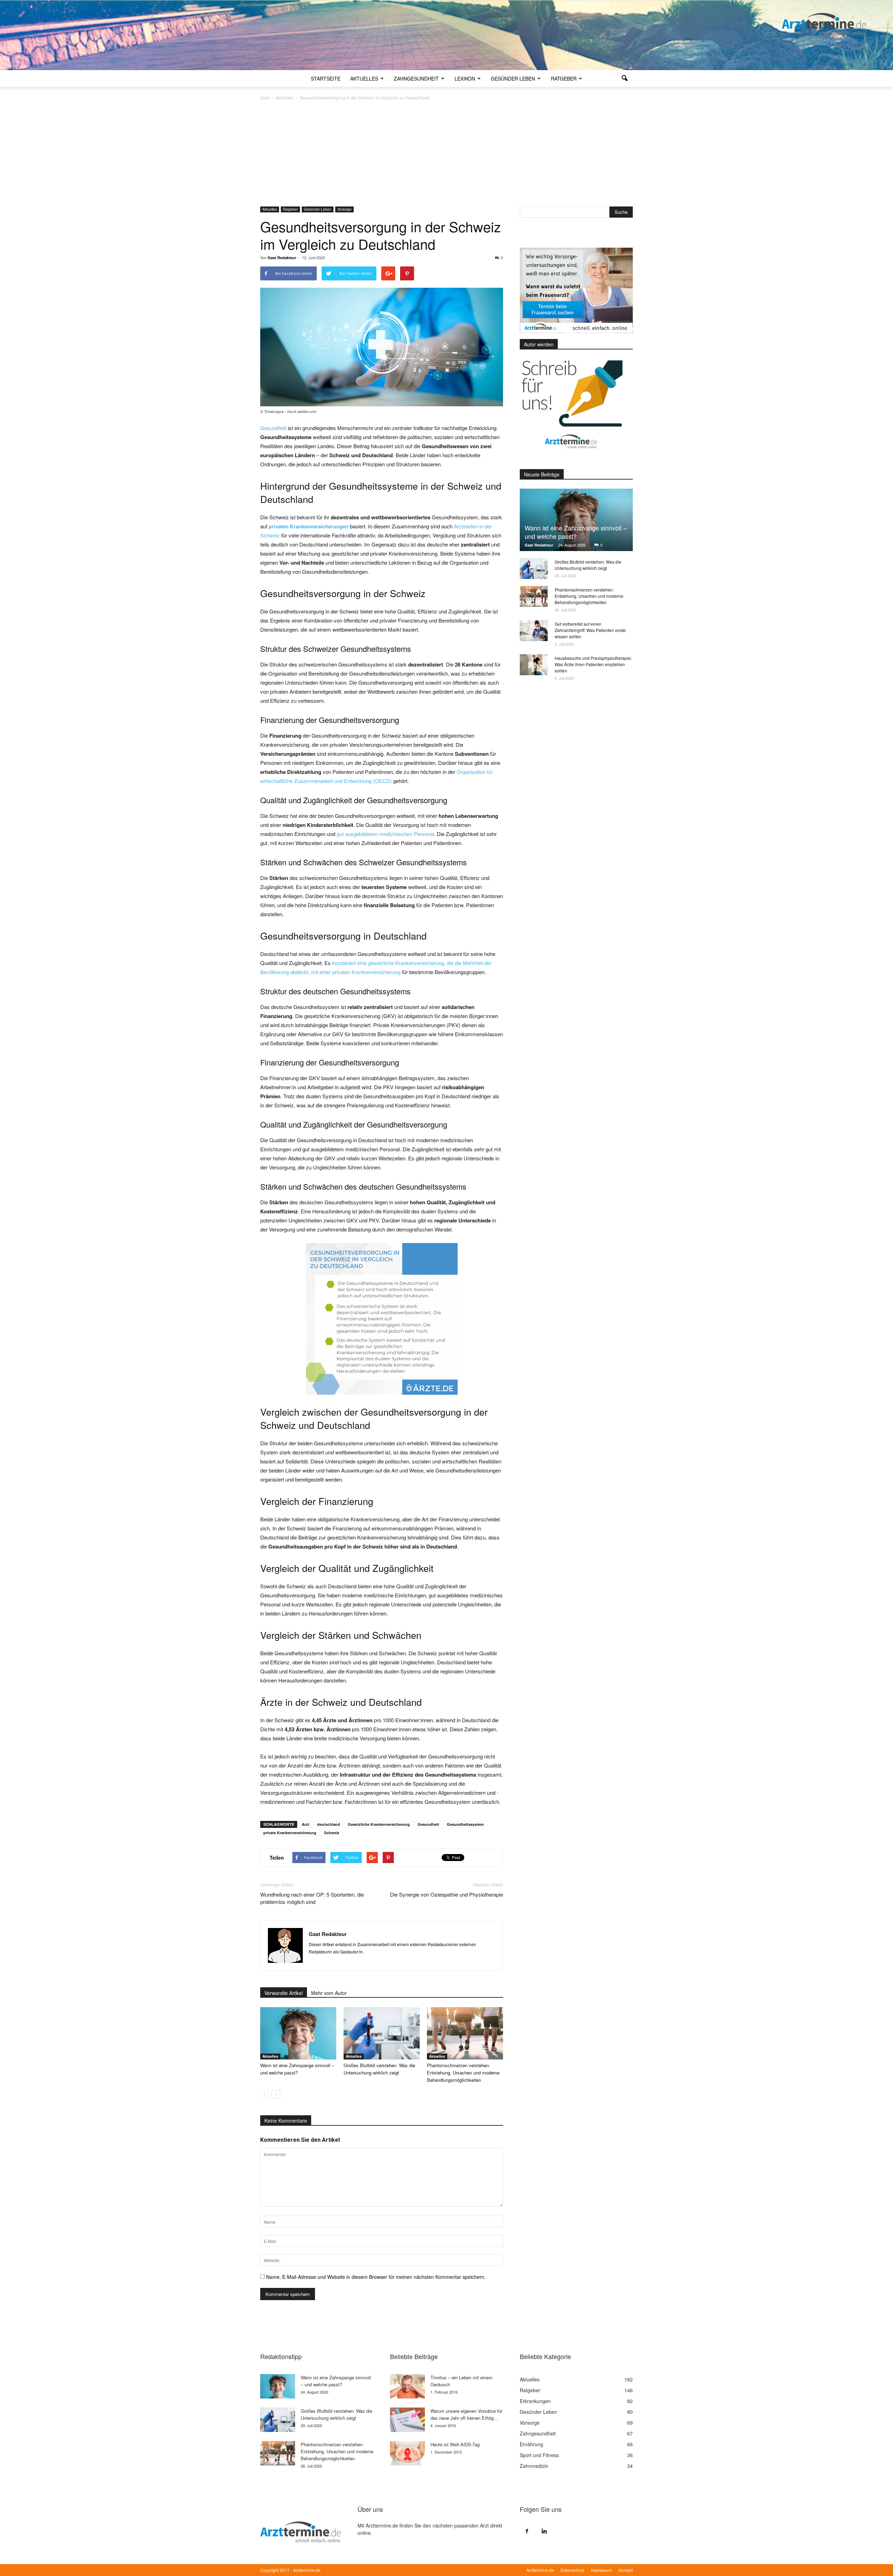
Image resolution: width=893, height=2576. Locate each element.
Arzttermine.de (540, 2570)
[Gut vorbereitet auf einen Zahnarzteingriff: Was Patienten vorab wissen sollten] (534, 631)
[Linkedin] (544, 2531)
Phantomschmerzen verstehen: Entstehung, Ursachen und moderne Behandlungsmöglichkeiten (463, 2073)
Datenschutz (572, 2570)
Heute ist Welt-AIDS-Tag (455, 2444)
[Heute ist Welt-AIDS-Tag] (407, 2453)
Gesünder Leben (513, 78)
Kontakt (626, 2570)
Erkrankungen (535, 2401)
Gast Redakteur (282, 258)
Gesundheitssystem (465, 1824)
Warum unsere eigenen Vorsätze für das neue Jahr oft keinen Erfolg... (466, 2414)
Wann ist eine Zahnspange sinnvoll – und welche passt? (576, 532)
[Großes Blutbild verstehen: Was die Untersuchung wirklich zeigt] (382, 2033)
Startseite (326, 78)
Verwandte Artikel (284, 1993)
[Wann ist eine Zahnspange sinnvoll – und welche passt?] (298, 2033)
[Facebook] (527, 2531)
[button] (624, 78)
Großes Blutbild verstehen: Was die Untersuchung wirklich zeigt (588, 565)
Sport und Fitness (539, 2455)
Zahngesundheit (416, 78)
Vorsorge (344, 209)
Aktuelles (364, 78)
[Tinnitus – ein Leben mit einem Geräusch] (407, 2386)
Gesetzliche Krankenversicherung (379, 1824)
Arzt (306, 1824)
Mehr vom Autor (329, 1993)
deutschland (329, 1824)
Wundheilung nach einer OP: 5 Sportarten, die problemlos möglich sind (312, 1898)
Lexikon (465, 78)
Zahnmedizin (534, 2466)
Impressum (601, 2570)
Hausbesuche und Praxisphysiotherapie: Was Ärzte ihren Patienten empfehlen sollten (593, 664)
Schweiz (332, 1833)
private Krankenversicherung (290, 1833)
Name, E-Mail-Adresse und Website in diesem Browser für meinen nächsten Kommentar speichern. (376, 2277)
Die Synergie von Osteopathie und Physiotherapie (446, 1894)
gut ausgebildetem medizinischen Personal (385, 834)
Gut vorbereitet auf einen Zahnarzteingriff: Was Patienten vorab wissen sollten (590, 630)
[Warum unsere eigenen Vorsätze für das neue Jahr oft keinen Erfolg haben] (407, 2420)
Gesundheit (273, 428)
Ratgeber (564, 78)
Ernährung (531, 2444)
